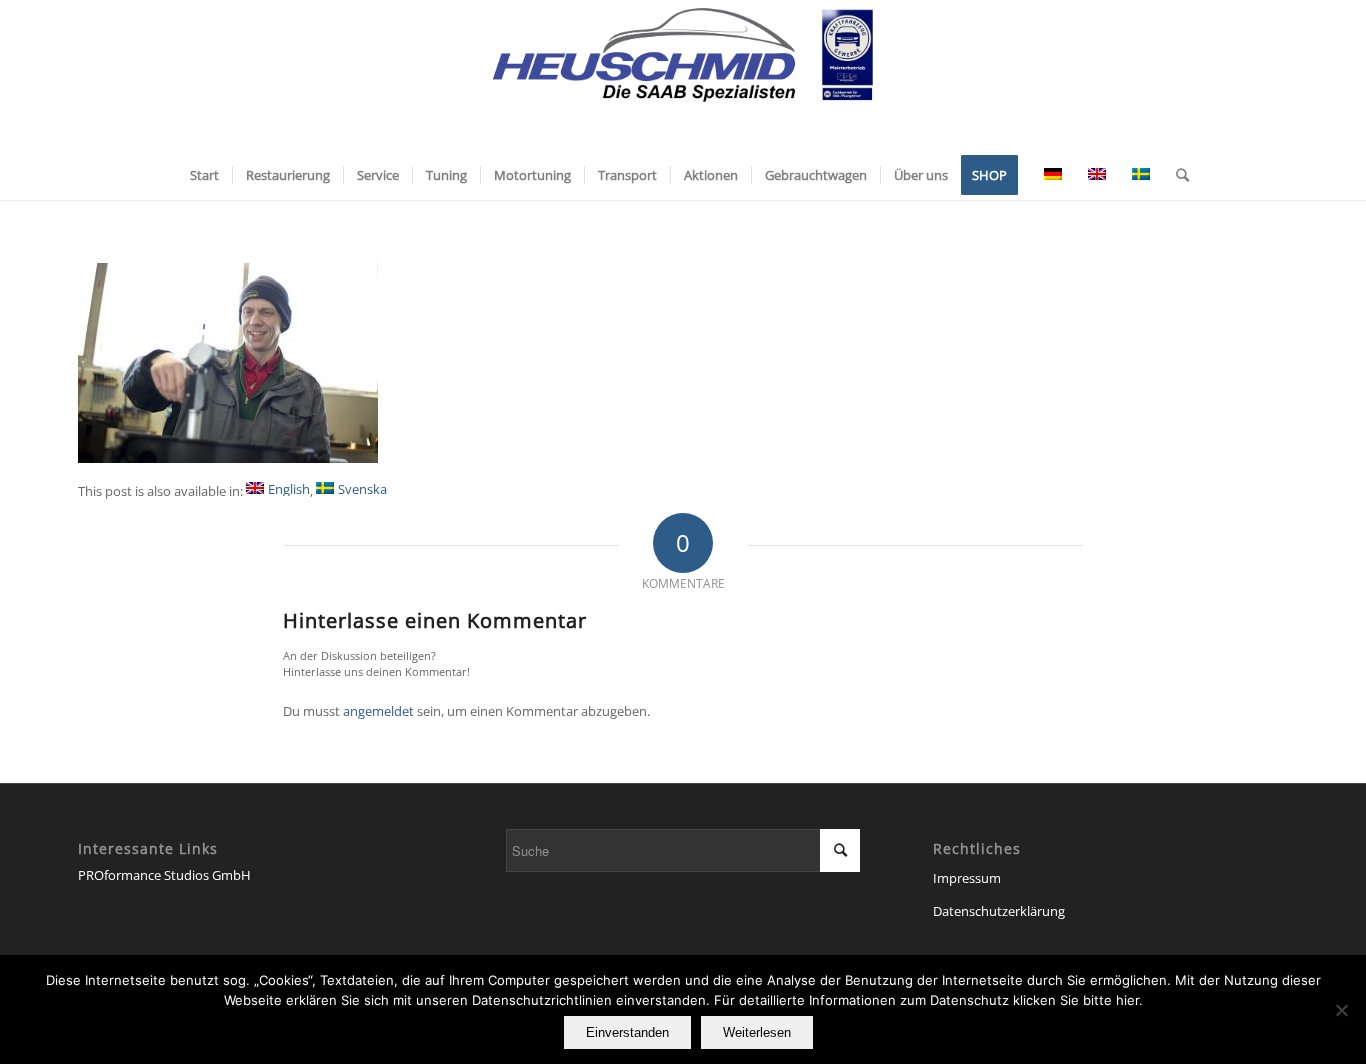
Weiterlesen (757, 1032)
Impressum (967, 878)
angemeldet (378, 711)
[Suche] (1176, 175)
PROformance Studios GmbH (164, 875)
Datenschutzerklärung (999, 911)
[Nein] (1341, 1010)
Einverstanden (627, 1032)
